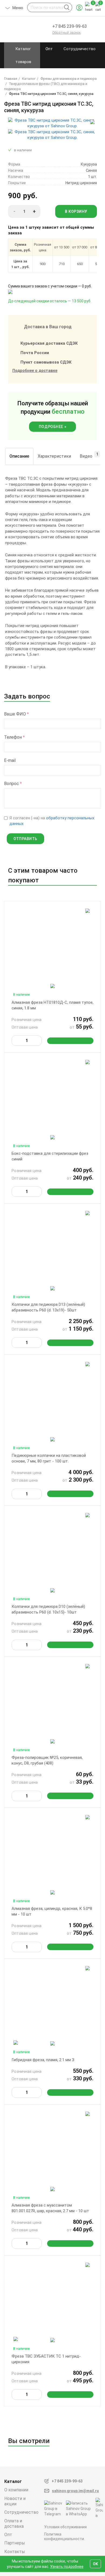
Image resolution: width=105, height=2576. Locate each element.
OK (95, 2564)
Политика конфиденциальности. (64, 2536)
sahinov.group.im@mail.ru (75, 2491)
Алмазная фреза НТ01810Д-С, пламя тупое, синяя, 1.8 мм (52, 1005)
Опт (49, 49)
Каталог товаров (23, 55)
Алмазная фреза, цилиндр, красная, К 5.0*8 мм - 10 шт (52, 1911)
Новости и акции (15, 2501)
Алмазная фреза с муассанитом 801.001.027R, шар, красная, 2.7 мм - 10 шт (50, 2208)
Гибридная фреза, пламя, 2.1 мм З (43, 2060)
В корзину (76, 211)
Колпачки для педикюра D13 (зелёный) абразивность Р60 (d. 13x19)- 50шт (48, 1307)
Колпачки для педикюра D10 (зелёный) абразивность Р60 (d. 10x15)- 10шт (48, 1609)
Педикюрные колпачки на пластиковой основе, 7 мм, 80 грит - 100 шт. (49, 1458)
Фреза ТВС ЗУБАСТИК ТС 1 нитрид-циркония (46, 2359)
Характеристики (54, 456)
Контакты (15, 2552)
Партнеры (15, 2543)
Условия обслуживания (65, 2527)
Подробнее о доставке (35, 371)
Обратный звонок (66, 32)
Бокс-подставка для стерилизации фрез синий (50, 1156)
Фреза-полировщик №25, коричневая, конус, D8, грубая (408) (47, 1760)
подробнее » (52, 427)
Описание (19, 456)
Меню (18, 9)
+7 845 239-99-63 (67, 2481)
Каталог (13, 2481)
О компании (16, 2490)
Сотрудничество (80, 49)
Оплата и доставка (14, 2524)
